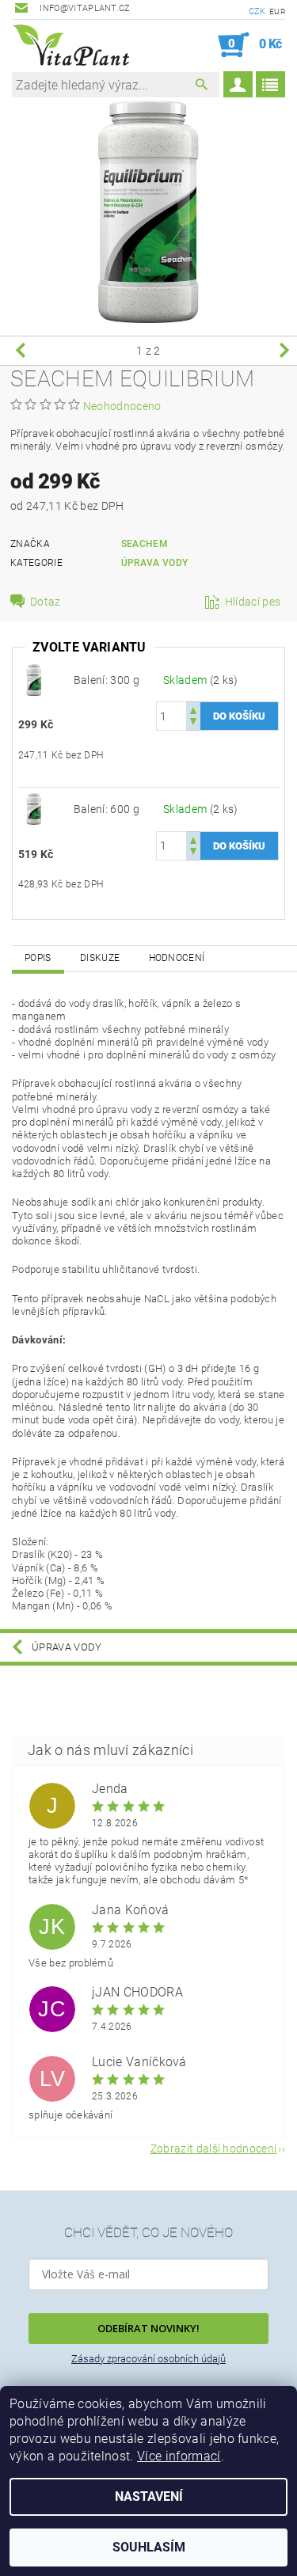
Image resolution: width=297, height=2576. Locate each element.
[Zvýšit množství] (193, 709)
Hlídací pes (253, 602)
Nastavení (149, 2496)
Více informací (179, 2456)
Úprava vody (155, 563)
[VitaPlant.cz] (70, 45)
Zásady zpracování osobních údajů (148, 2359)
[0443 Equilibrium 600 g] (34, 678)
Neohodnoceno (122, 406)
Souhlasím (149, 2547)
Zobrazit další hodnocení (214, 2148)
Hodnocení (177, 958)
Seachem (145, 544)
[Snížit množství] (193, 723)
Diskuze (100, 958)
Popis (38, 958)
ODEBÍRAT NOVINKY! (148, 2328)
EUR (277, 11)
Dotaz (46, 602)
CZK (257, 11)
